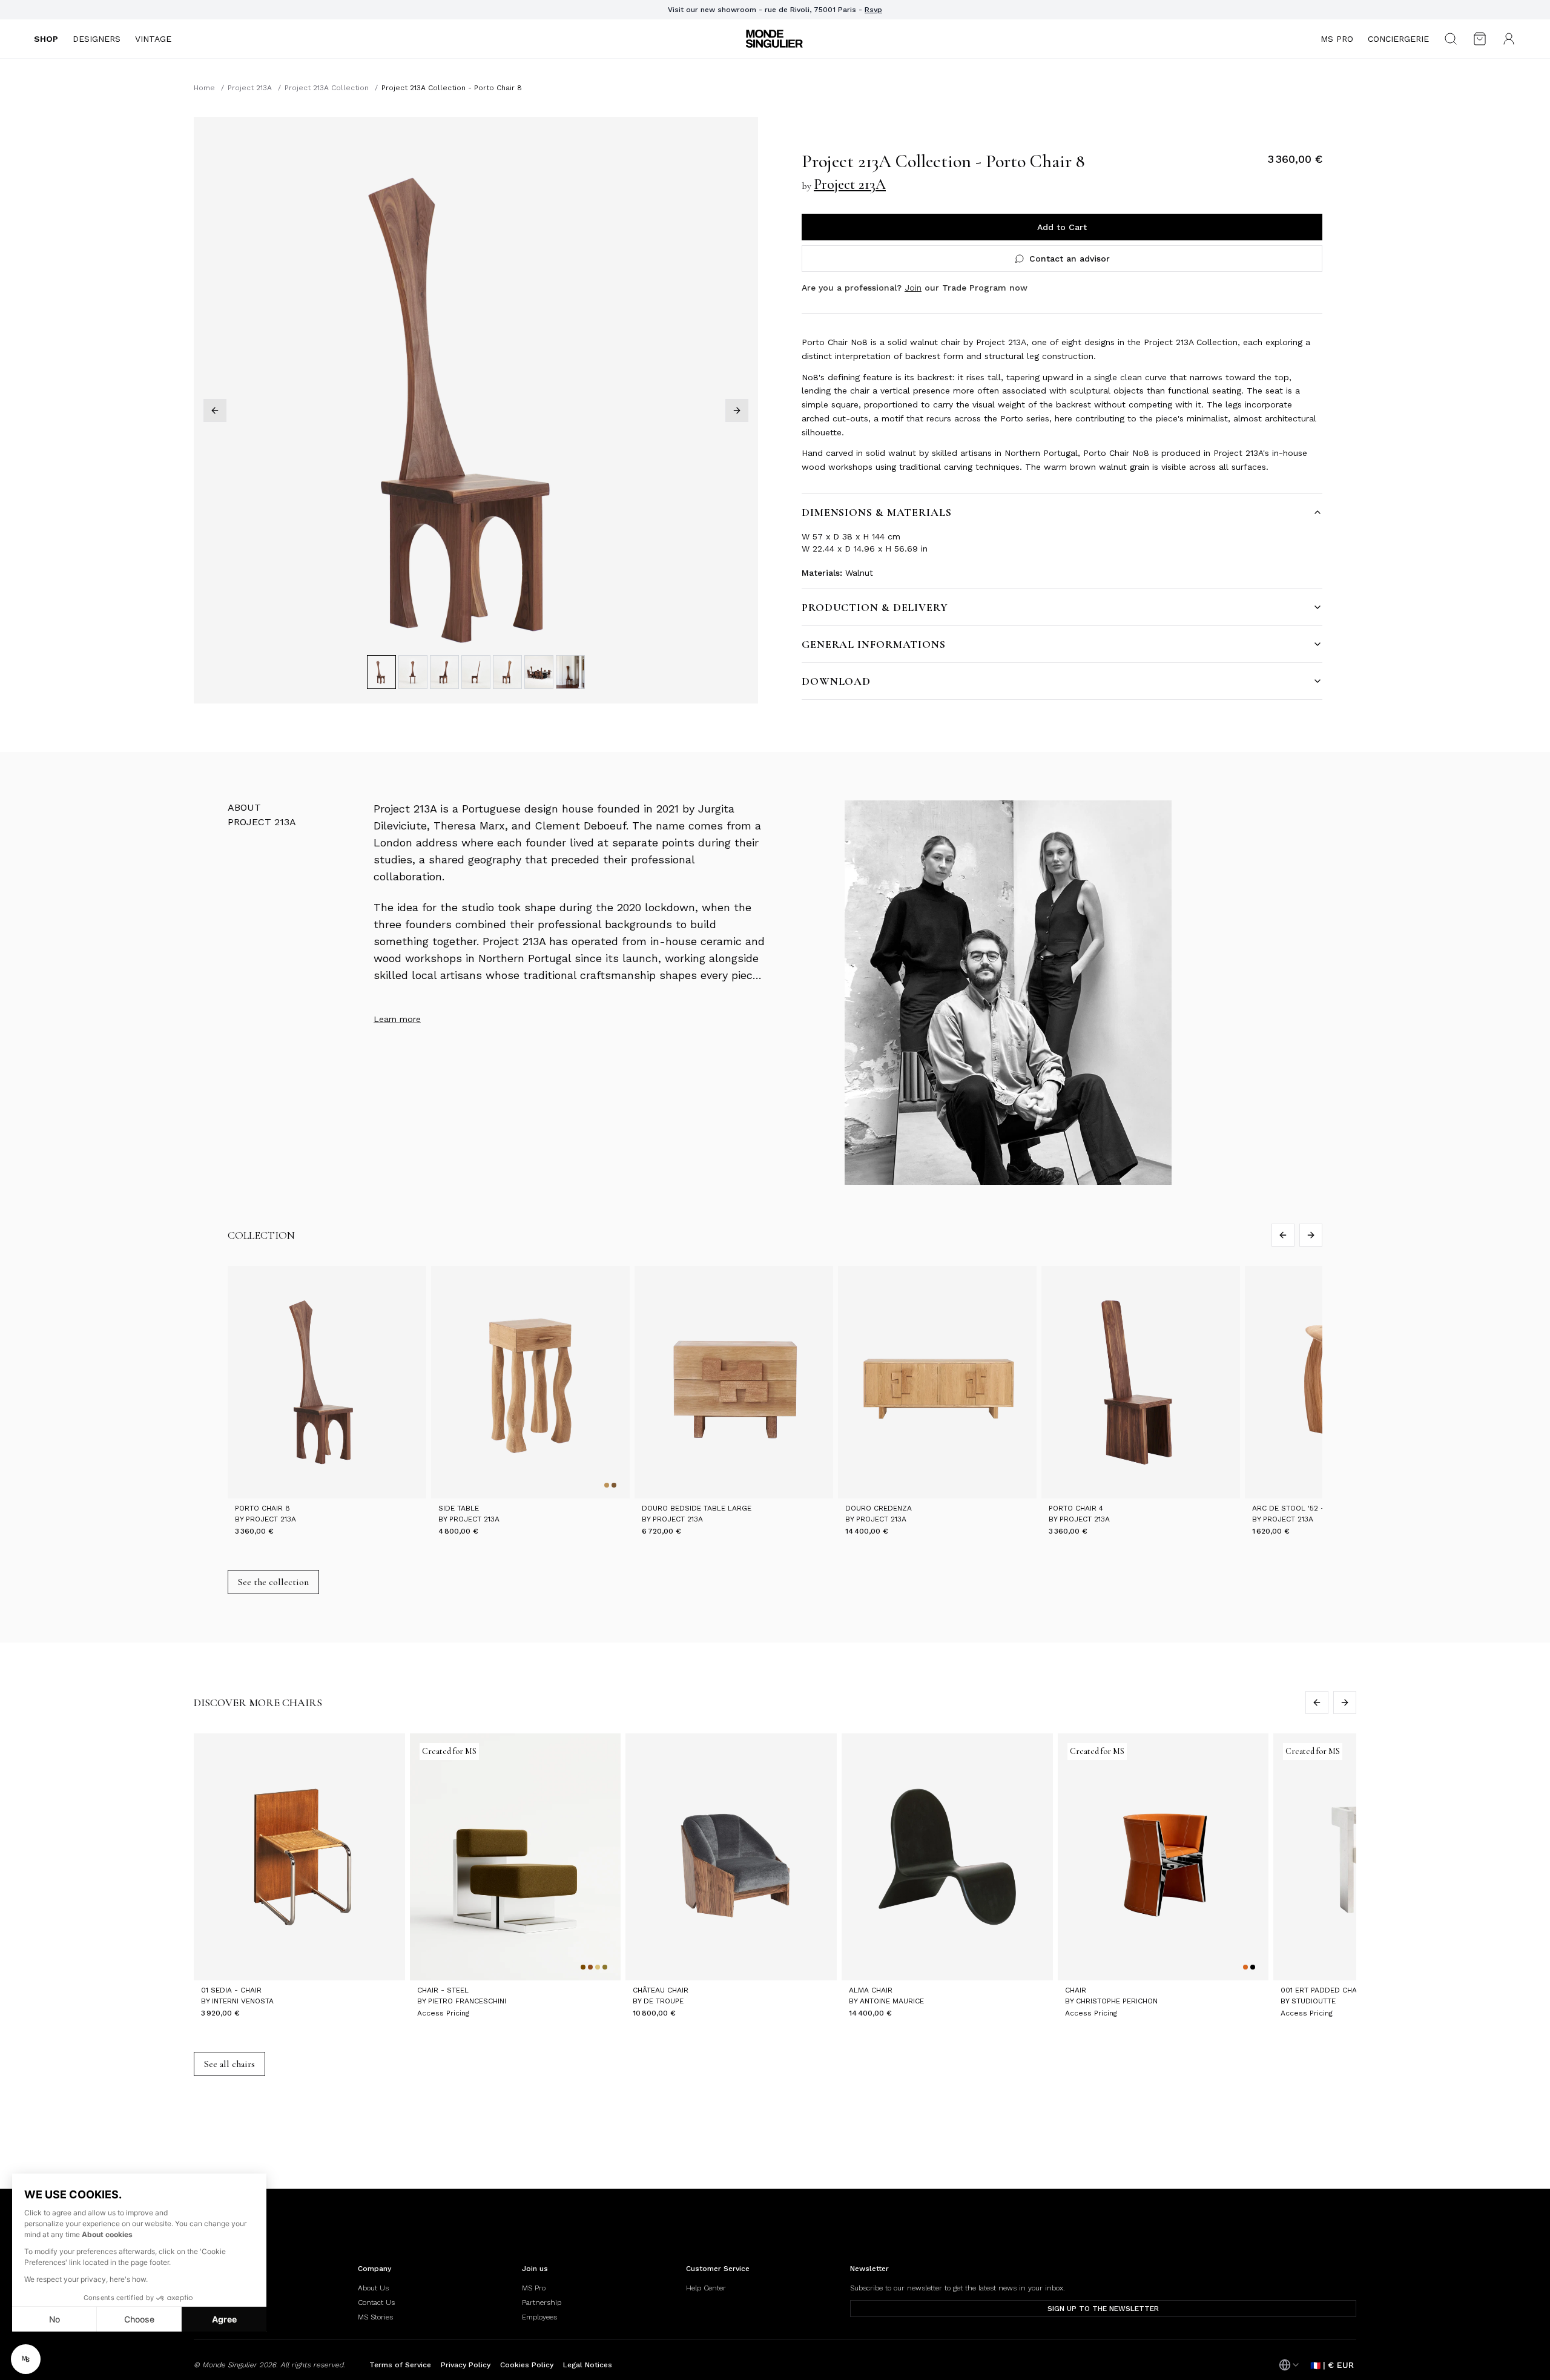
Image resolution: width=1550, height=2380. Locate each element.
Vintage (153, 39)
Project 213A (250, 88)
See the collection (273, 1582)
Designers (97, 39)
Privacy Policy (466, 2365)
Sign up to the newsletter (1103, 2309)
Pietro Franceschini (467, 2001)
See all (229, 2064)
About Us (373, 2288)
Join (913, 288)
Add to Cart (1062, 227)
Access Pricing (443, 2013)
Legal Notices (588, 2365)
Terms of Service (400, 2365)
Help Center (706, 2288)
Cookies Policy (527, 2365)
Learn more (397, 1019)
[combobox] (1290, 2365)
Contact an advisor (1070, 259)
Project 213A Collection (327, 88)
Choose (139, 2319)
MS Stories (375, 2317)
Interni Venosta (243, 2001)
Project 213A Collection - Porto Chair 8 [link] (452, 88)
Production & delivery (875, 607)
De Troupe (664, 2001)
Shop (46, 39)
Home (204, 88)
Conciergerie (1398, 39)
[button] (26, 2359)
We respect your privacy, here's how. (86, 2279)
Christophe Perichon (1117, 2001)
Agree (224, 2319)
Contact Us (376, 2303)
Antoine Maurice (892, 2001)
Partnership (542, 2303)
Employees (539, 2317)
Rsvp (873, 10)
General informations (874, 644)
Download (836, 681)
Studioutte (1314, 2001)
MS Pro (1337, 39)
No (54, 2319)
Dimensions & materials (877, 512)
